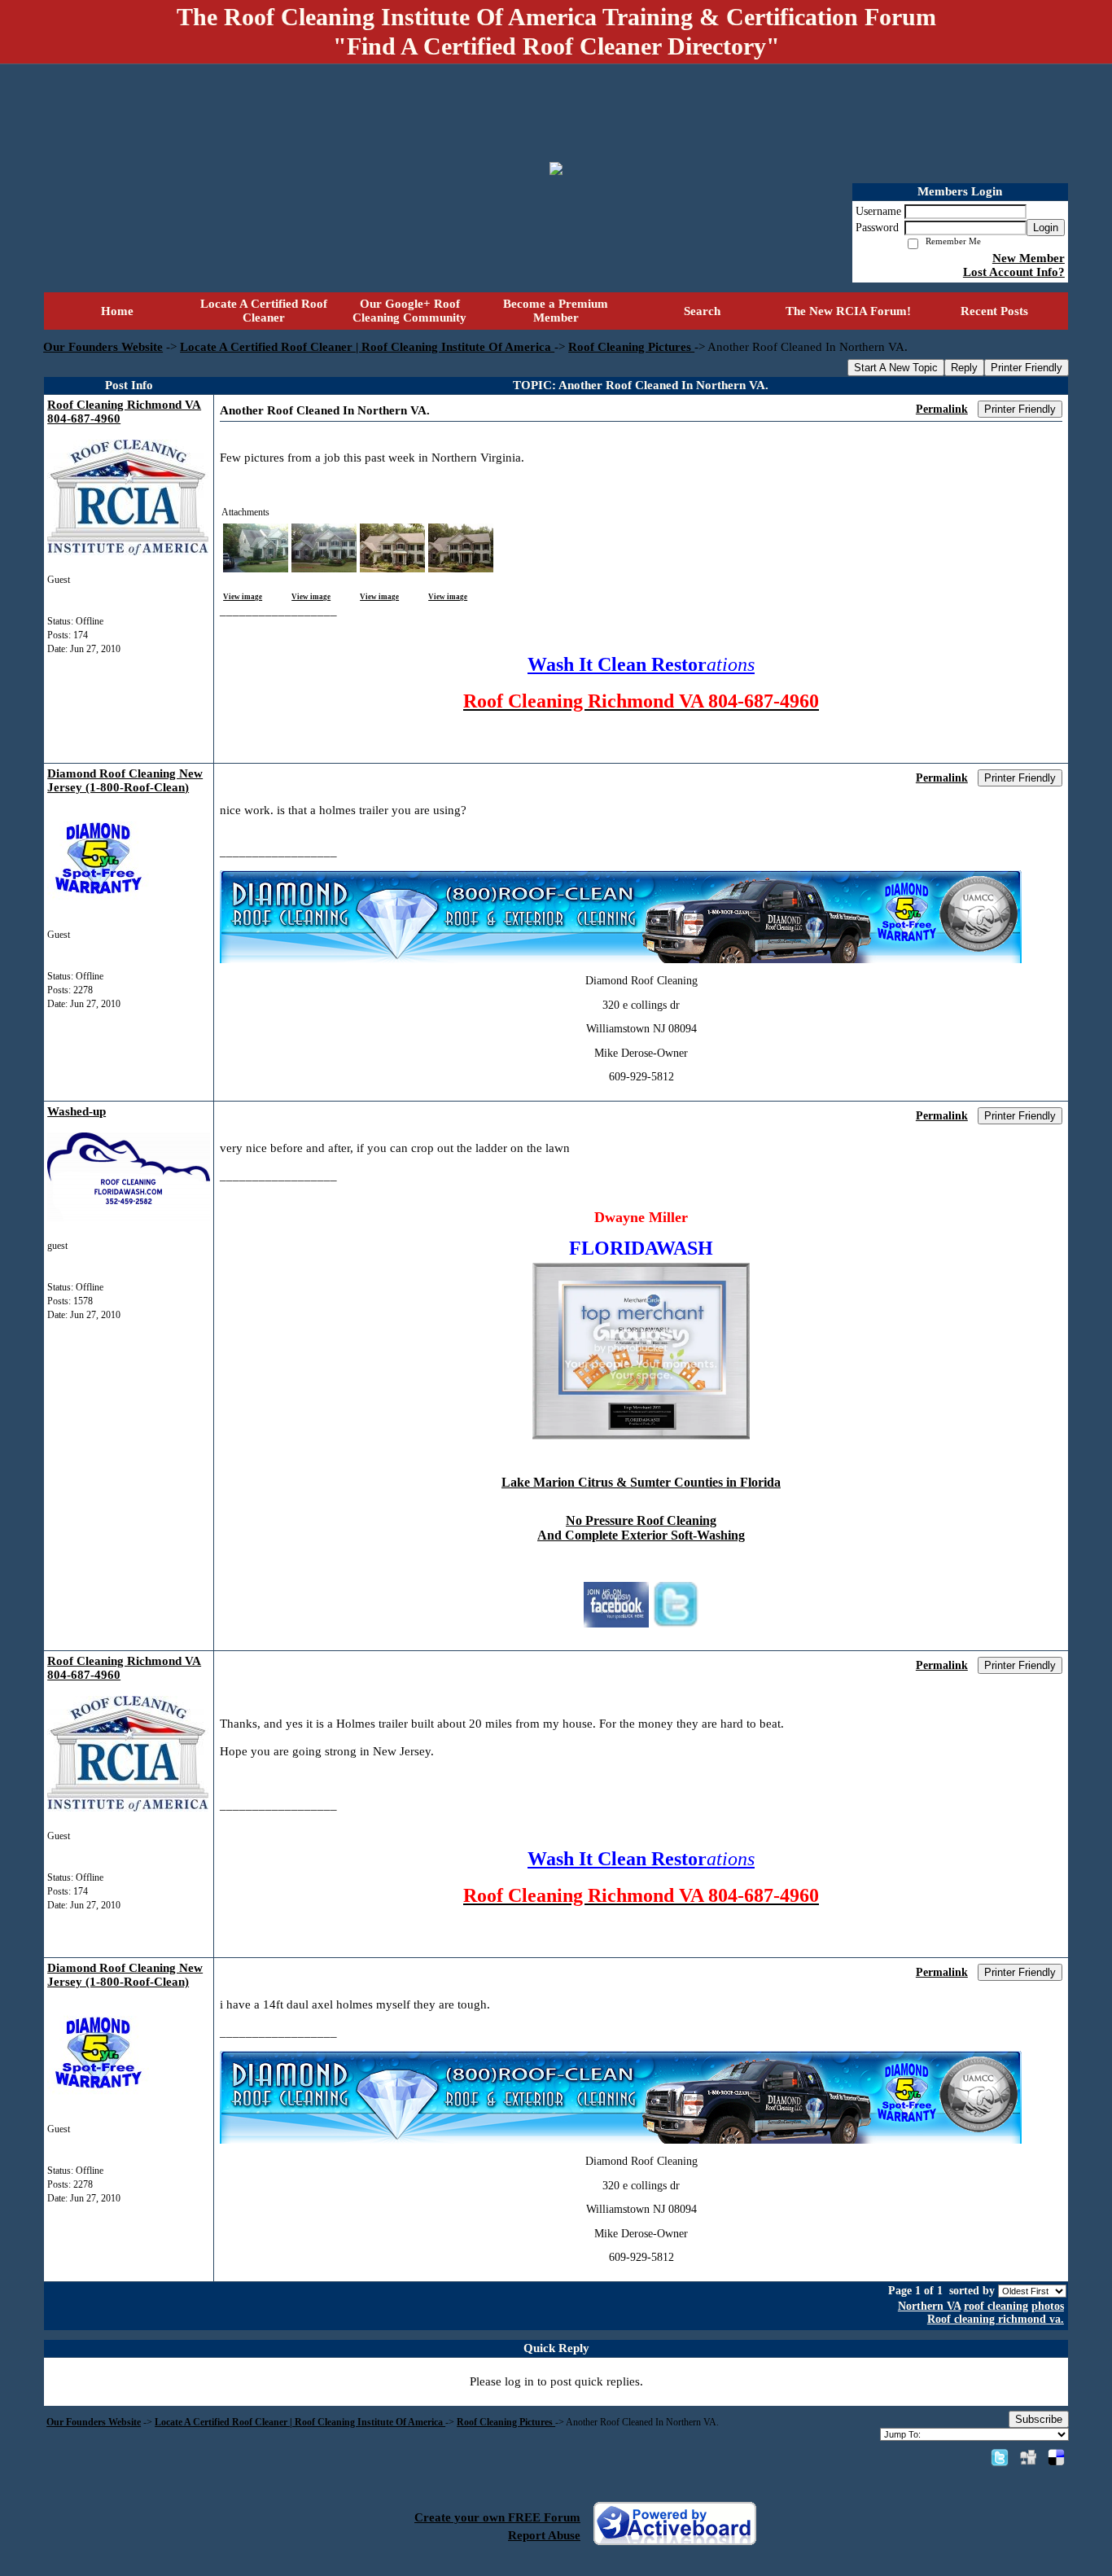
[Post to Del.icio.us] (1056, 2457)
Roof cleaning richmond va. (996, 2319)
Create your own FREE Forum (497, 2517)
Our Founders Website (103, 347)
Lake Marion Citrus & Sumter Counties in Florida (641, 1482)
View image (243, 597)
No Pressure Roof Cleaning (641, 1520)
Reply (964, 368)
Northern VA (929, 2306)
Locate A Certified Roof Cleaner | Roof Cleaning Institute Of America (367, 347)
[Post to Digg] (1028, 2457)
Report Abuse (544, 2535)
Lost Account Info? (1014, 272)
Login (1046, 228)
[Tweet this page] (1000, 2457)
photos (1048, 2306)
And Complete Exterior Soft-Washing (641, 1535)
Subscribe (1039, 2419)
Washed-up (77, 1111)
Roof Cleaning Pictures (631, 347)
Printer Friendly (1027, 368)
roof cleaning (996, 2306)
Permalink (942, 409)
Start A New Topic (896, 368)
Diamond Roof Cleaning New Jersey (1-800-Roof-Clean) (125, 780)
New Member (1029, 258)
